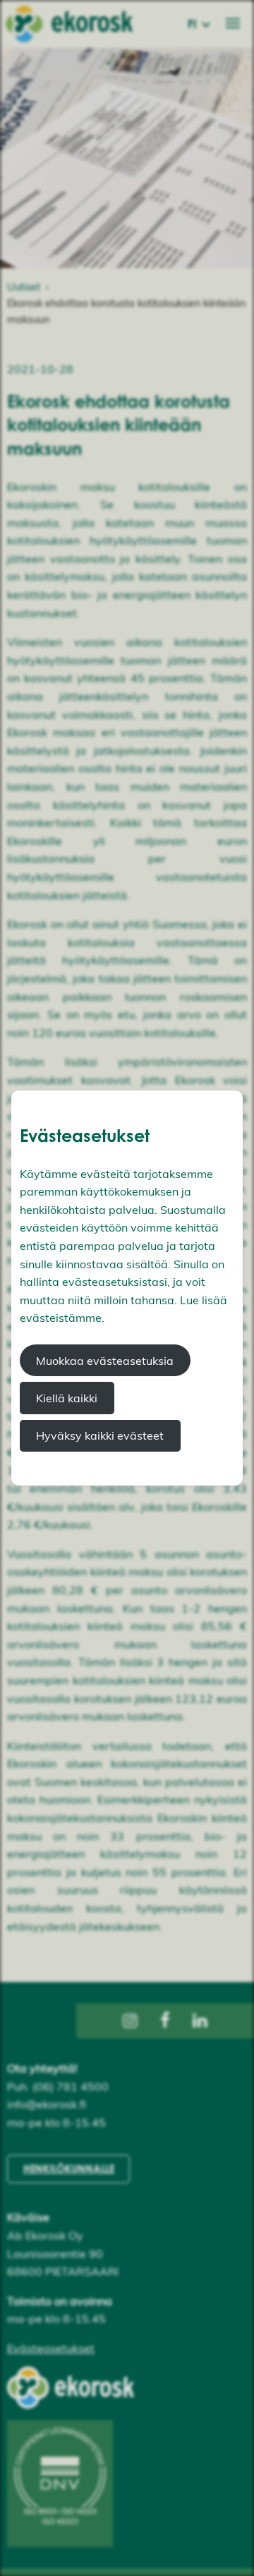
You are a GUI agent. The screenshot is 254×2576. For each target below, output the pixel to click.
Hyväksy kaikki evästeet (100, 1435)
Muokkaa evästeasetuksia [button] (105, 1361)
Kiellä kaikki (67, 1398)
